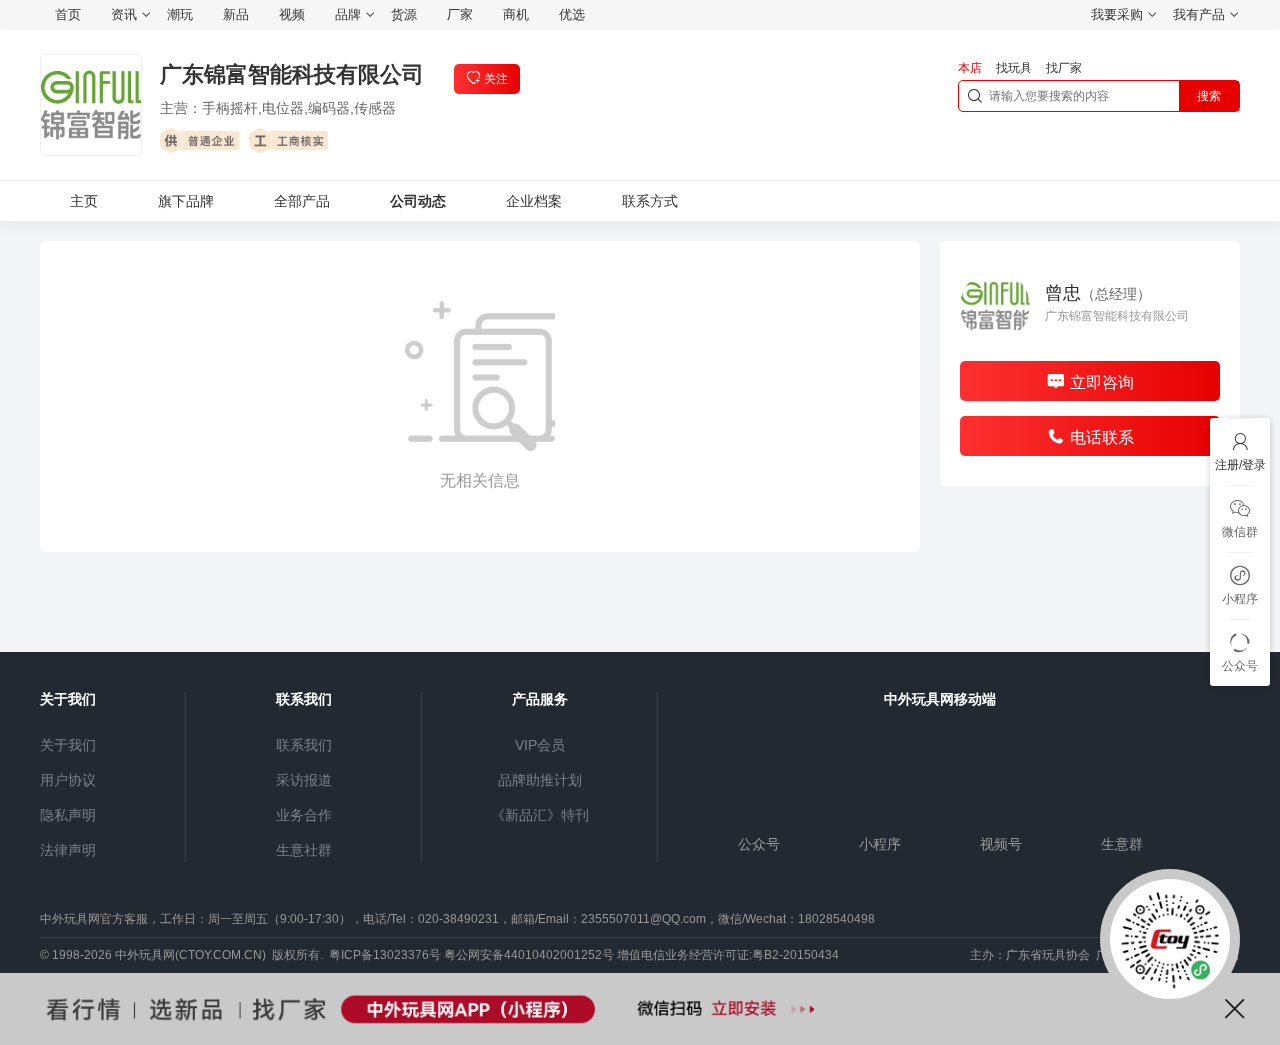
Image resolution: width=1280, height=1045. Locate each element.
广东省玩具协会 (1048, 955)
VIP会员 (540, 745)
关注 (496, 79)
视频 (292, 14)
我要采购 (1117, 14)
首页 (68, 14)
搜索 (1209, 96)
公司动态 (418, 201)
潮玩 (180, 14)
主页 (84, 201)
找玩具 (1014, 68)
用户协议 (68, 780)
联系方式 (650, 201)
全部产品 (302, 201)
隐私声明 (68, 815)
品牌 (348, 14)
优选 (572, 14)
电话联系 (1102, 437)
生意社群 (304, 850)
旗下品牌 (186, 201)
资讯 (124, 14)
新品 (236, 14)
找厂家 (1064, 68)
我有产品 (1199, 14)
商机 (516, 14)
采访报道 (304, 780)
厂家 (460, 14)
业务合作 (304, 815)
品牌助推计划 (540, 780)
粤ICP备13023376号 (385, 955)
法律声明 (68, 850)
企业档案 (534, 201)
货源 (404, 14)
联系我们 (304, 745)
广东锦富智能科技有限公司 (292, 74)
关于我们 (68, 745)
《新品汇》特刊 (540, 815)
